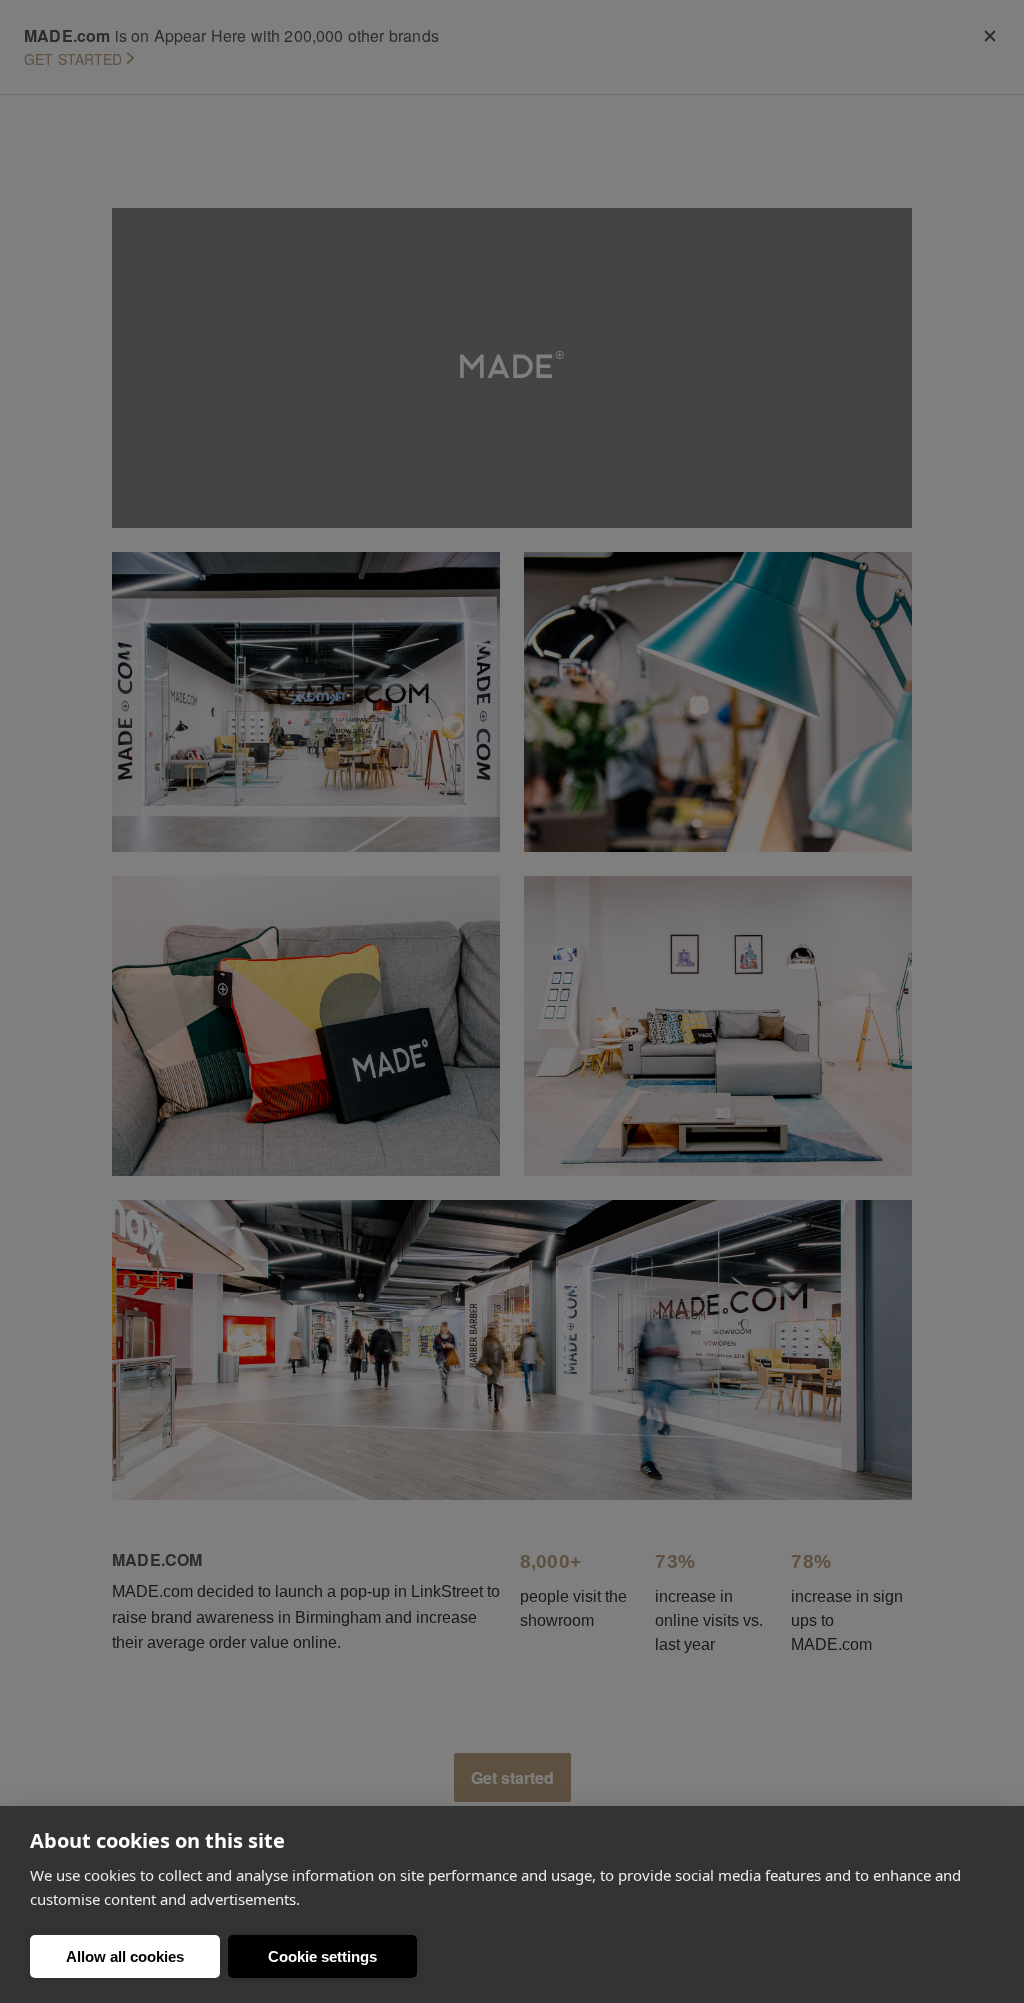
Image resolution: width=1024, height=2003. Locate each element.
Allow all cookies (125, 1956)
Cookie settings (322, 1956)
